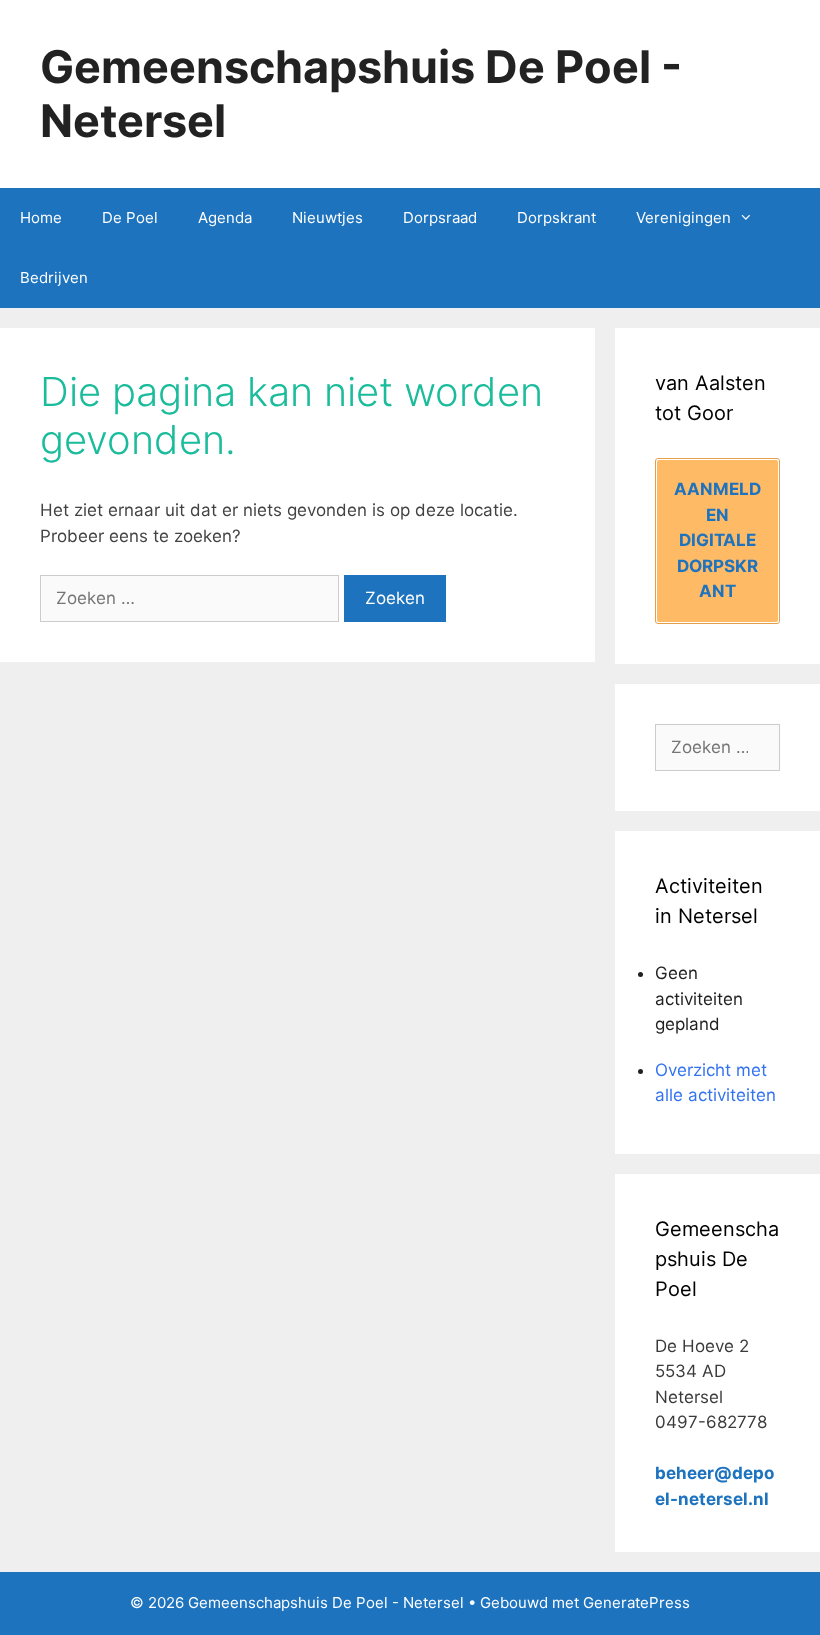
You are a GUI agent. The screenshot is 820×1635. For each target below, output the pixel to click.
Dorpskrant (556, 217)
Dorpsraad (440, 217)
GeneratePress (636, 1602)
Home (41, 217)
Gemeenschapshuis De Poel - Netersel (361, 93)
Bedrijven (54, 277)
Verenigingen (683, 217)
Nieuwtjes (327, 217)
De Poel (130, 217)
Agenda (225, 217)
